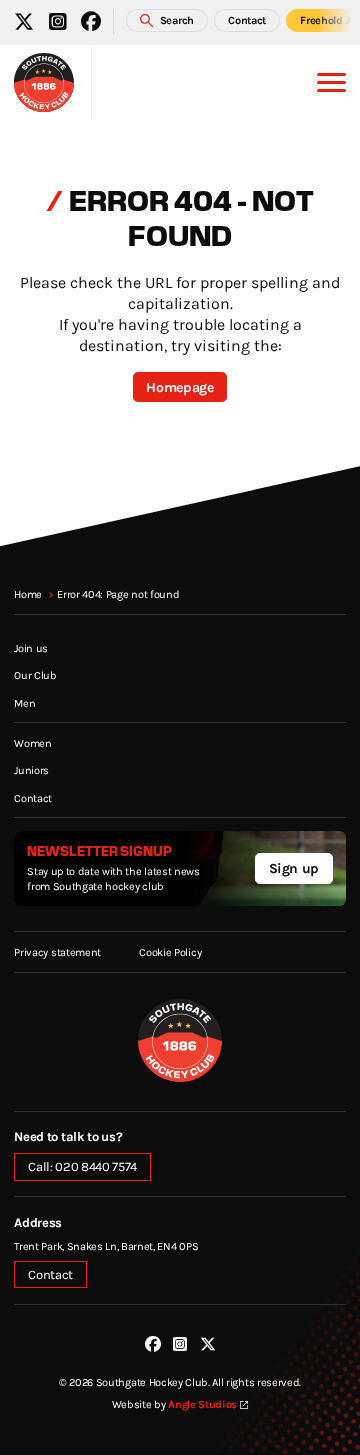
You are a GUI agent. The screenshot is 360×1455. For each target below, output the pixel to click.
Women (32, 743)
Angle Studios (202, 1404)
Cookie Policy (170, 952)
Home (28, 594)
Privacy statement (57, 952)
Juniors (31, 770)
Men (24, 703)
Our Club (35, 675)
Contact (33, 798)
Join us (31, 648)
